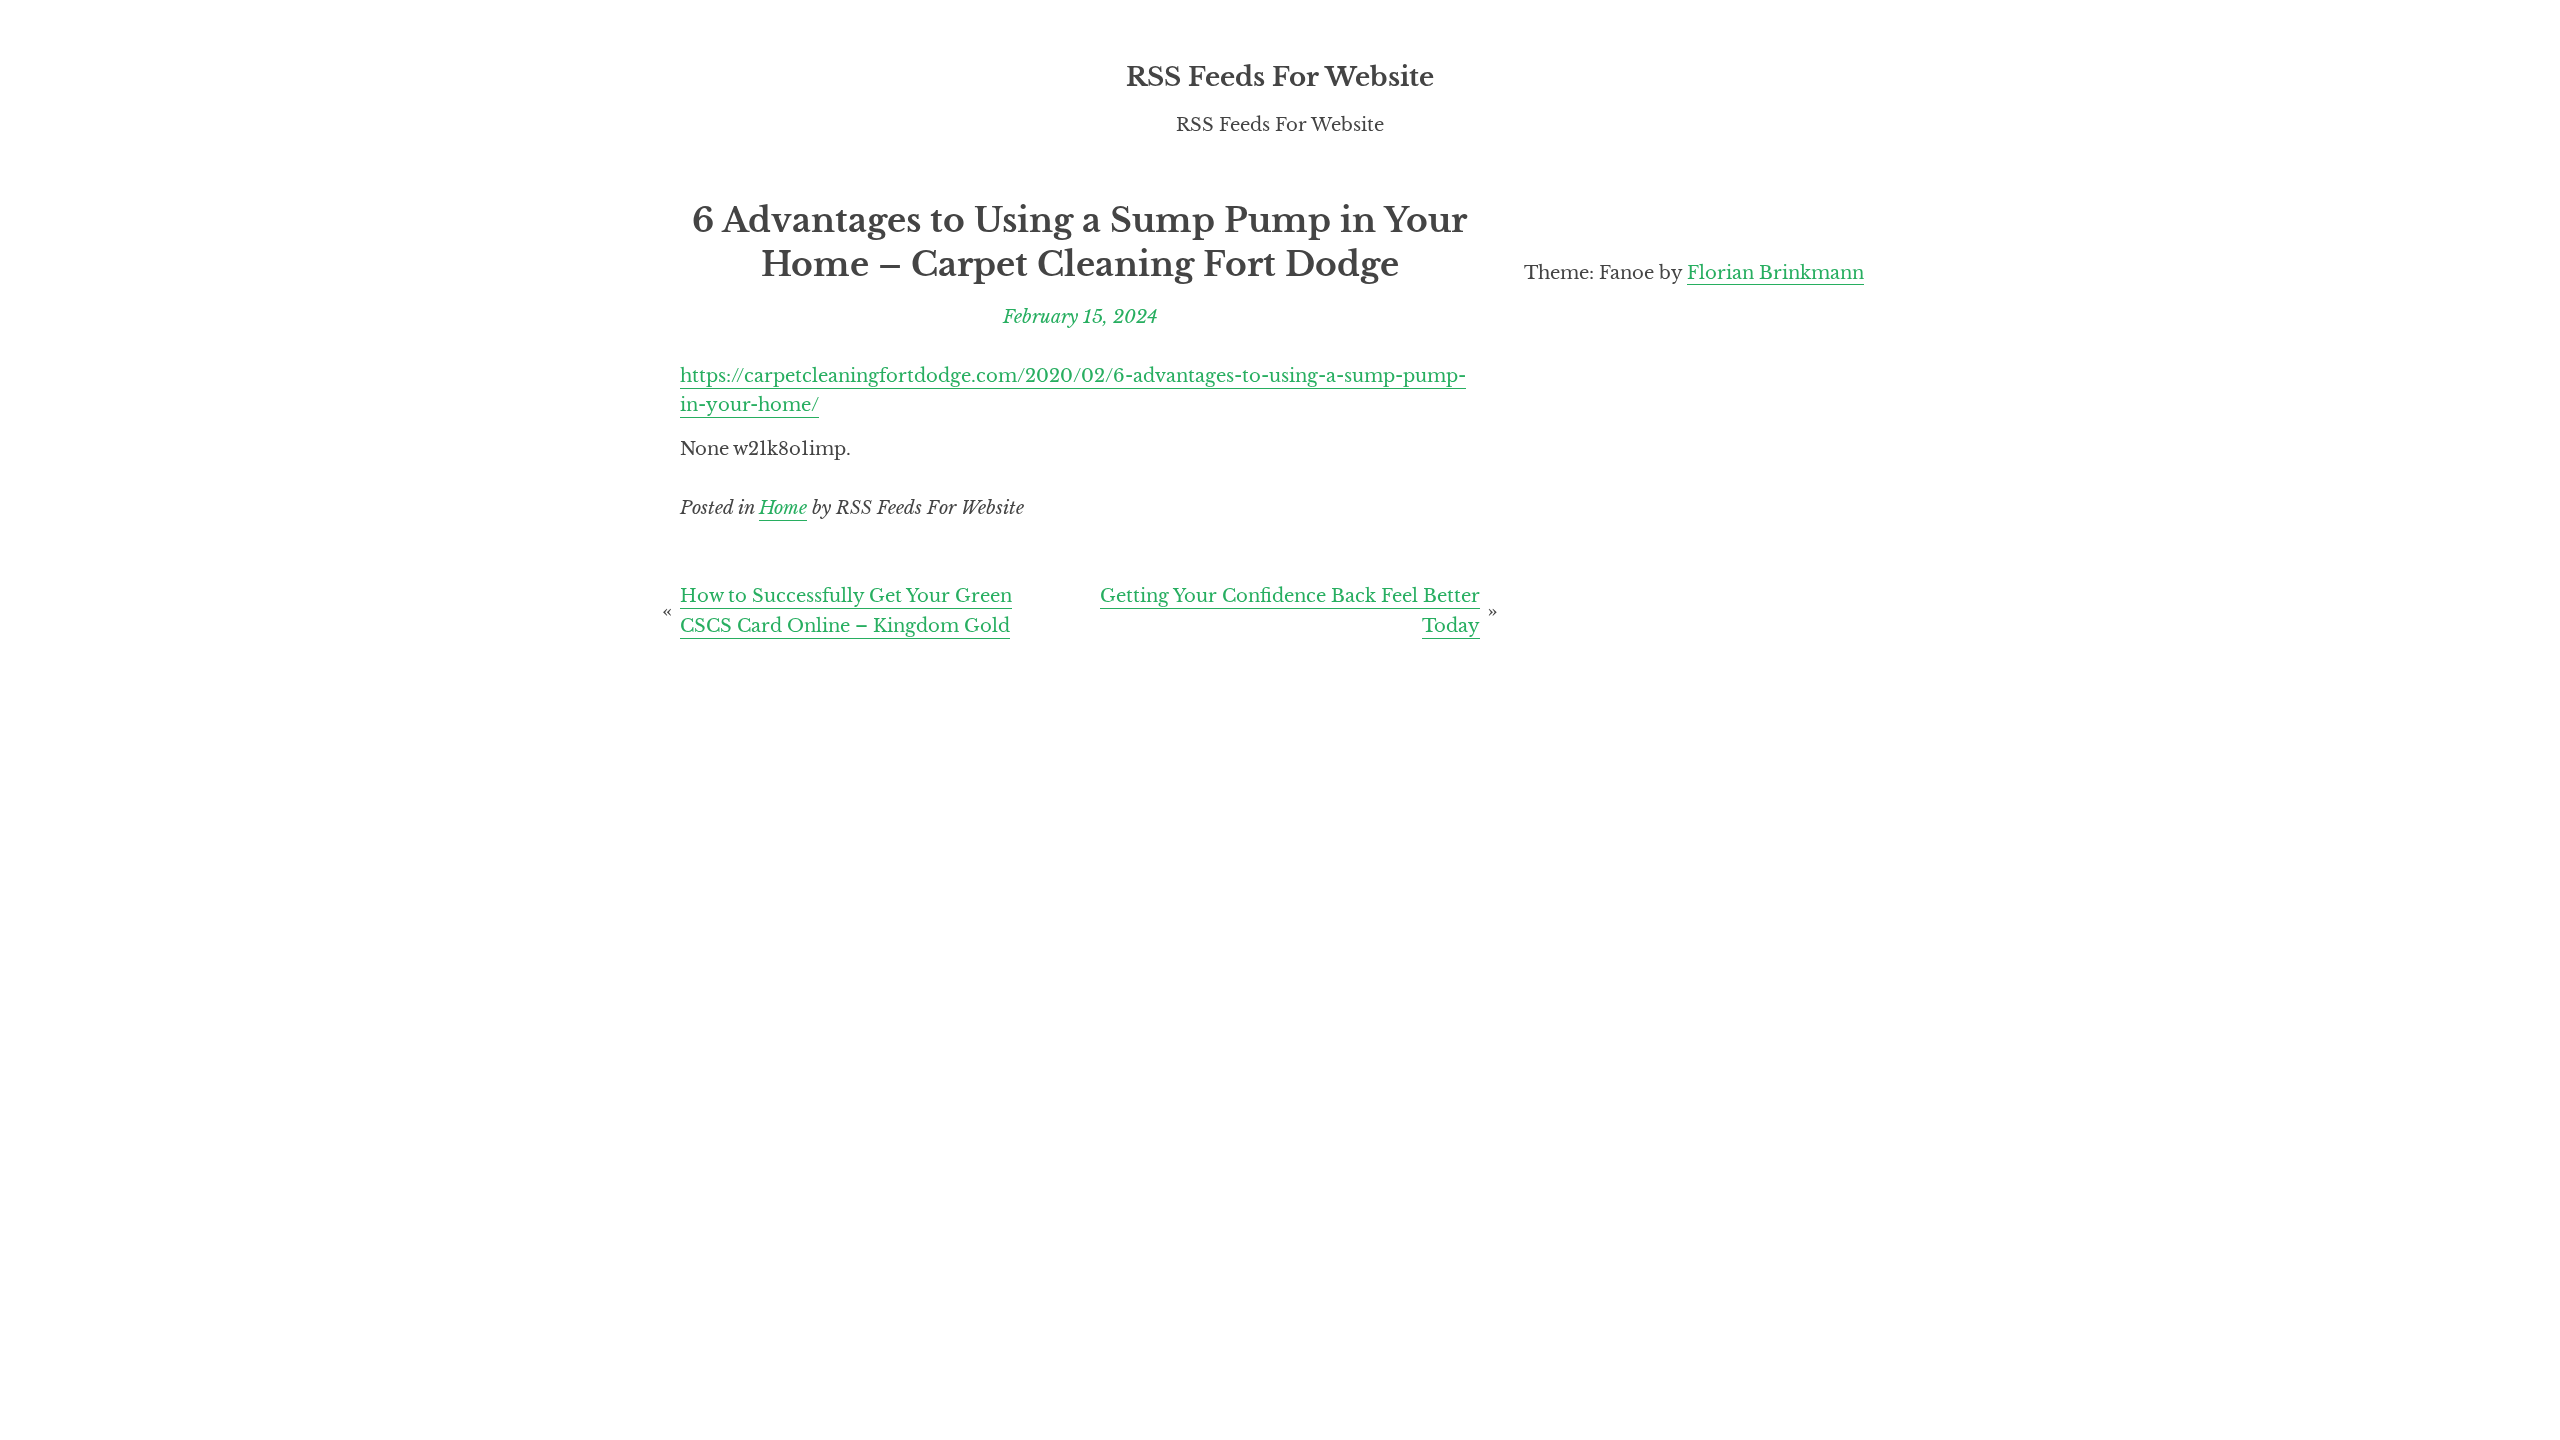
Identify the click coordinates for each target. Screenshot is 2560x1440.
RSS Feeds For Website (1280, 77)
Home (783, 507)
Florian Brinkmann (1775, 272)
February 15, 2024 (1080, 316)
